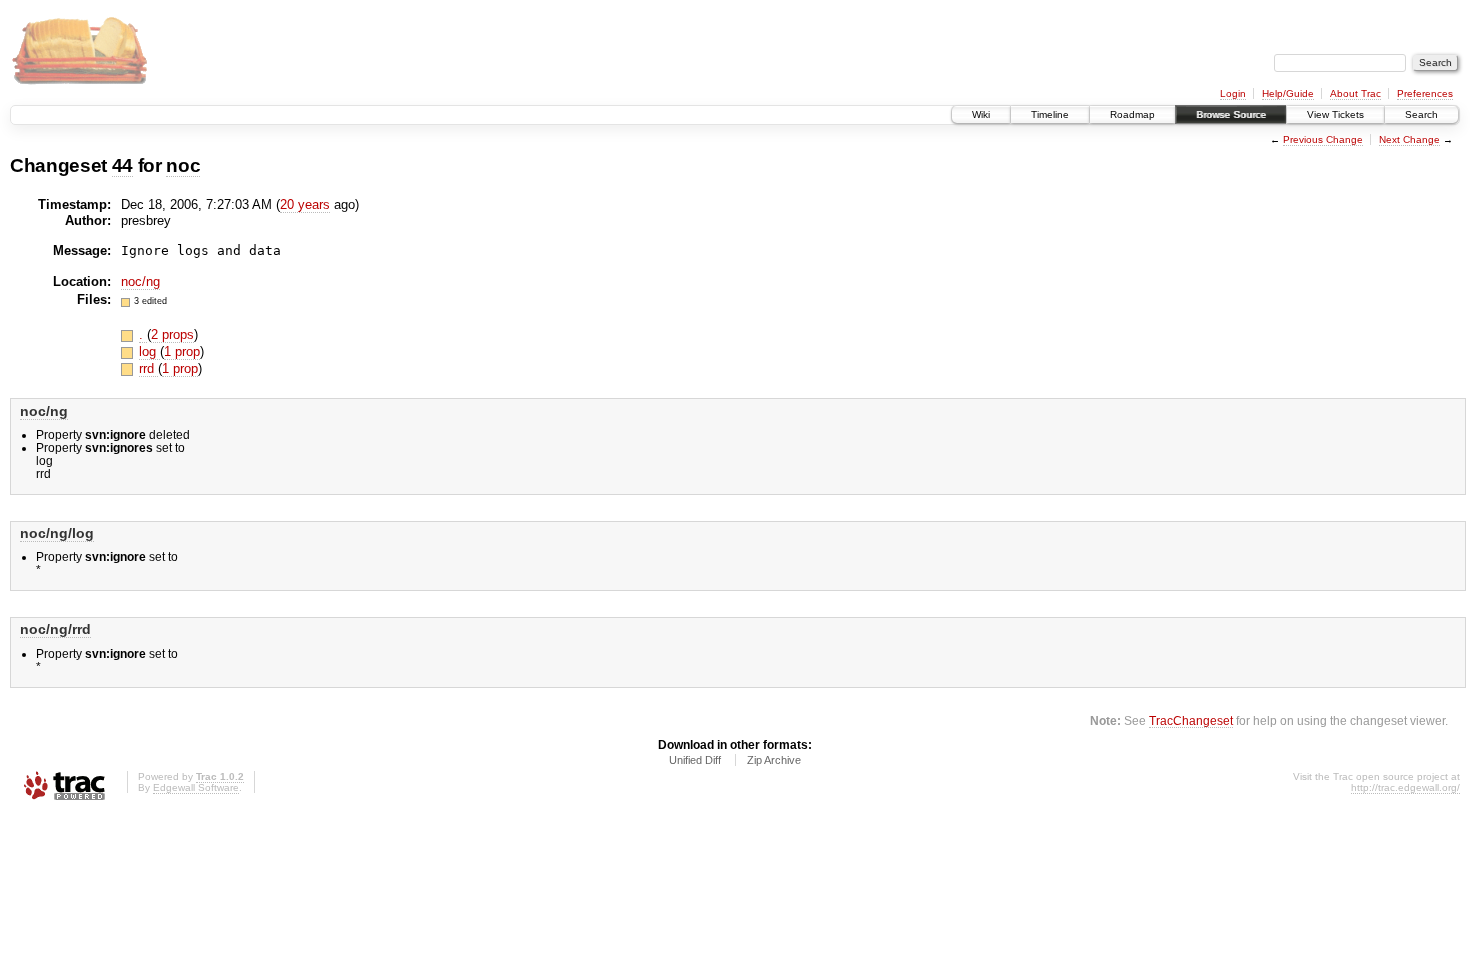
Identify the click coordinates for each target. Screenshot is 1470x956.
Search (1421, 114)
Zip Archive (774, 760)
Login (1233, 93)
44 (122, 165)
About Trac (1355, 93)
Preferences (1425, 93)
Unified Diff (695, 760)
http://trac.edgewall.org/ (1405, 787)
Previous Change (1323, 139)
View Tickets (1335, 114)
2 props (172, 334)
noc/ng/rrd (55, 629)
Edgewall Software (196, 787)
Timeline (1050, 114)
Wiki (981, 114)
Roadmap (1132, 114)
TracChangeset (1191, 720)
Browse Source (1231, 114)
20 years (305, 204)
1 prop (182, 351)
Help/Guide (1288, 93)
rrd (148, 368)
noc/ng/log (57, 533)
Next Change (1409, 139)
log (149, 351)
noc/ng (140, 281)
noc (183, 165)
